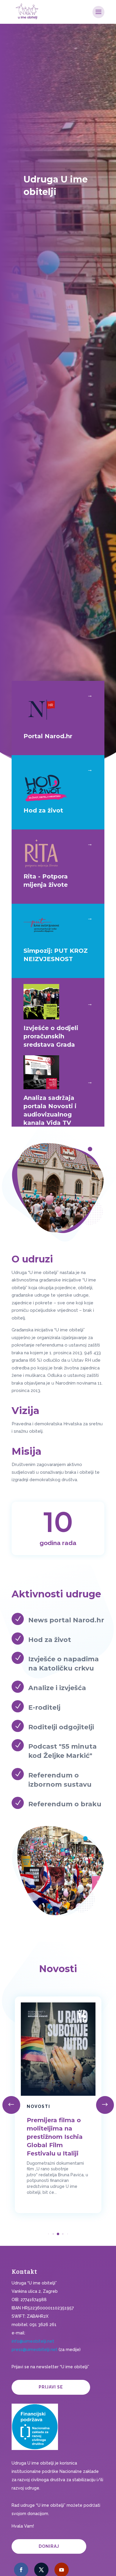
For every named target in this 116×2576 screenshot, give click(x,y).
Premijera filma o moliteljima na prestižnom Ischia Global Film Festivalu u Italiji (55, 2137)
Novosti (39, 2106)
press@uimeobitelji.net (35, 2350)
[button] (105, 2105)
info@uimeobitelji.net (33, 2341)
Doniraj (49, 2546)
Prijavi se (51, 2387)
